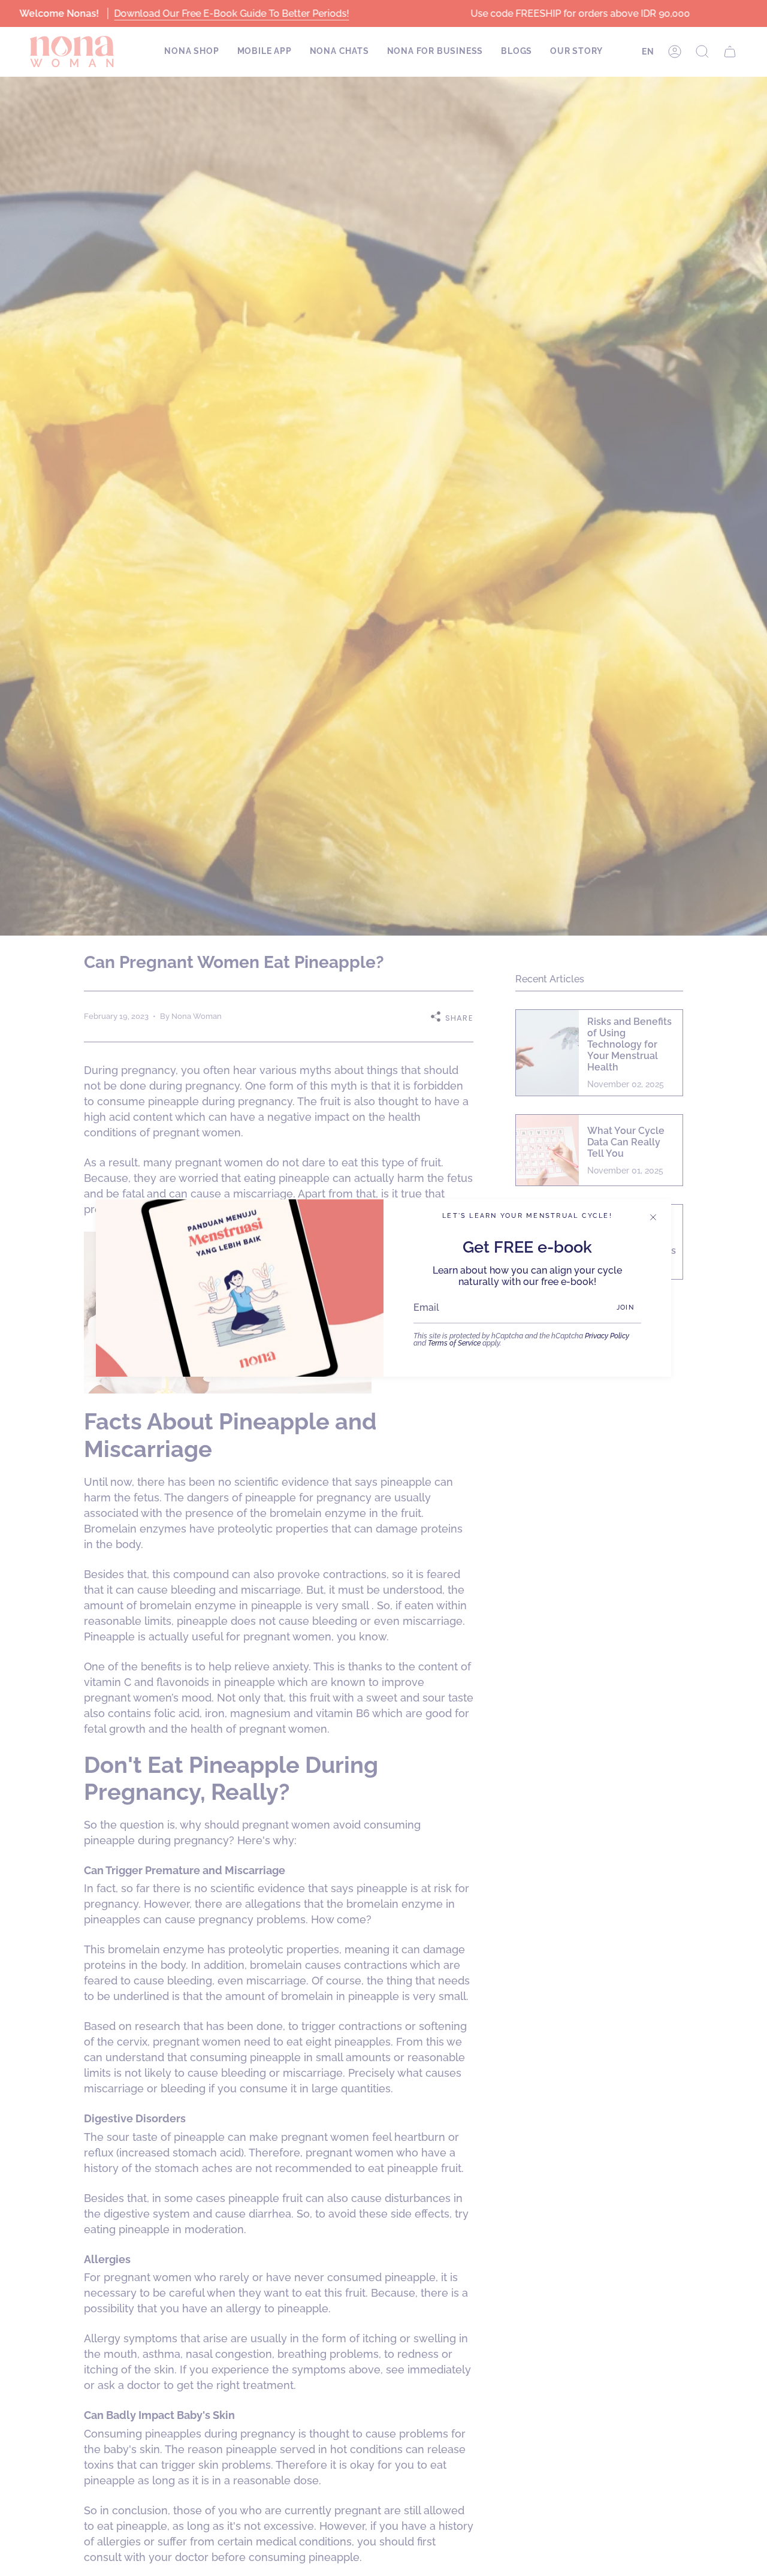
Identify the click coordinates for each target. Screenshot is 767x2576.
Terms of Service (454, 1343)
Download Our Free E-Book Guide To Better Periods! (231, 13)
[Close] (653, 1217)
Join (625, 1307)
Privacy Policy (607, 1336)
